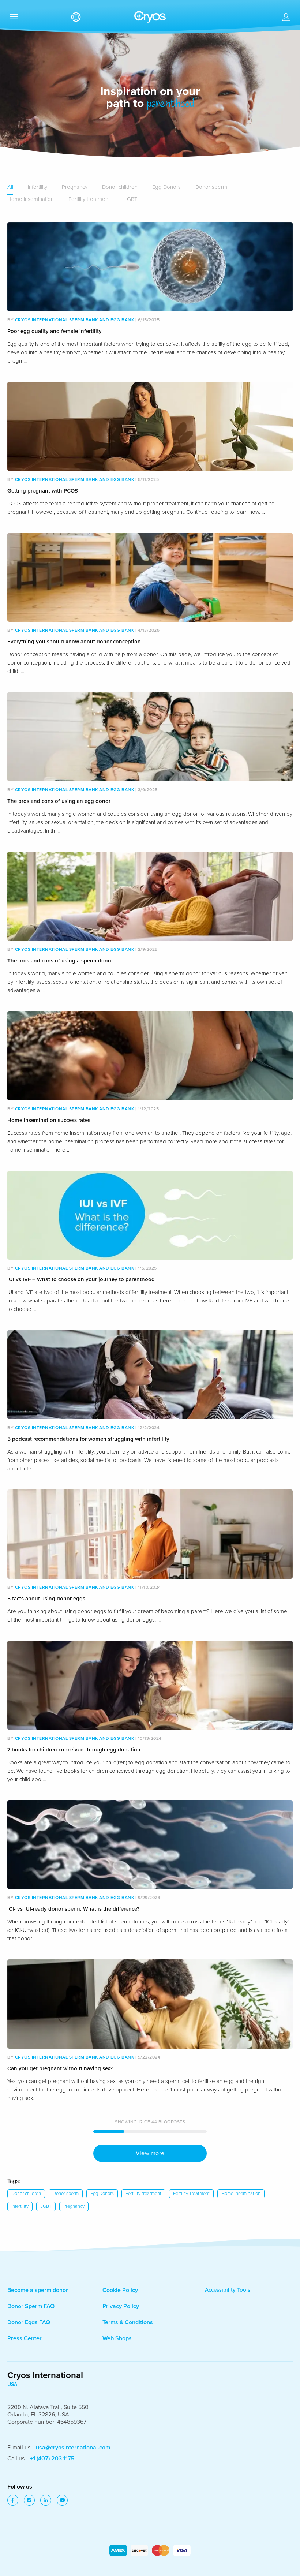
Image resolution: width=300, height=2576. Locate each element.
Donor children (120, 187)
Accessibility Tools (228, 2290)
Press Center (25, 2338)
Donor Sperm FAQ (31, 2306)
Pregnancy (75, 187)
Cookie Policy (120, 2290)
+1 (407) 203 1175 (52, 2459)
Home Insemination (31, 199)
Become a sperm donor (38, 2290)
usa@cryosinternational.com (73, 2448)
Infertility (37, 187)
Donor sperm (211, 187)
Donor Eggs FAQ (29, 2322)
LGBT (131, 199)
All (10, 187)
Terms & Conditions (128, 2322)
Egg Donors (166, 187)
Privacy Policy (121, 2306)
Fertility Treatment (191, 2194)
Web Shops (117, 2338)
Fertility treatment (89, 199)
